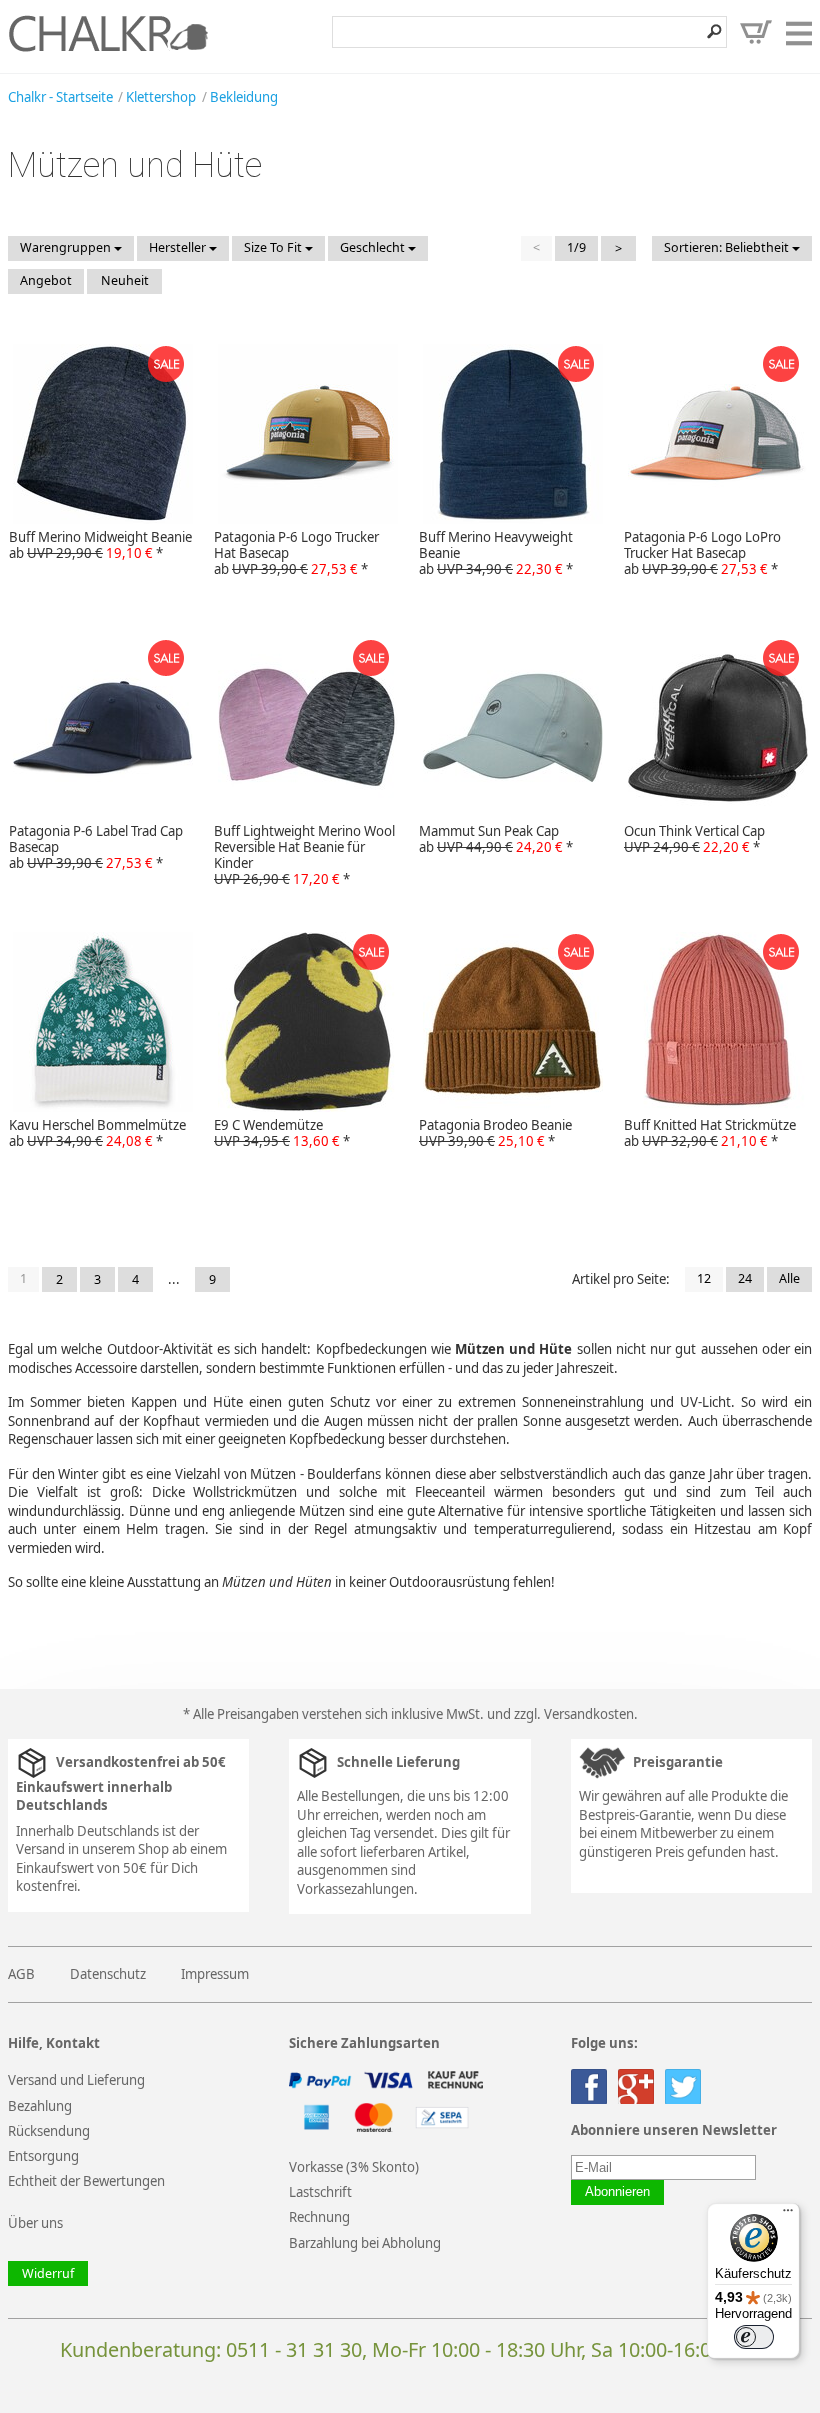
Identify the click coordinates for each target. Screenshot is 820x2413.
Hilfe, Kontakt (54, 2043)
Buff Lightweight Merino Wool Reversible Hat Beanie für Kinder (304, 855)
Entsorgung (43, 2156)
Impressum (215, 1974)
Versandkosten (589, 1714)
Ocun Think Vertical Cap (694, 839)
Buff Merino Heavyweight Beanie (496, 553)
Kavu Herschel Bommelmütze (97, 1133)
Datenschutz (108, 1974)
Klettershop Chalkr (108, 33)
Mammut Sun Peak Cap (496, 839)
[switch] (754, 2337)
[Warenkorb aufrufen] (756, 32)
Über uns (35, 2223)
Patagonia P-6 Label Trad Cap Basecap (96, 847)
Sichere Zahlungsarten (364, 2043)
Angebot (46, 280)
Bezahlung (40, 2106)
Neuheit (125, 280)
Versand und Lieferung (76, 2080)
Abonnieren (617, 2192)
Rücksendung (49, 2131)
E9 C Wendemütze (282, 1133)
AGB (21, 1974)
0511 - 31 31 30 (294, 2349)
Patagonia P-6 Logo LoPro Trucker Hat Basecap (702, 553)
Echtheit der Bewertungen (86, 2181)
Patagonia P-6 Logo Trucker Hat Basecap (296, 553)
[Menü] (788, 2215)
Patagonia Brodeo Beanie (495, 1133)
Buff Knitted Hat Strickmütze (710, 1133)
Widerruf (48, 2273)
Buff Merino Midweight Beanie (100, 545)
